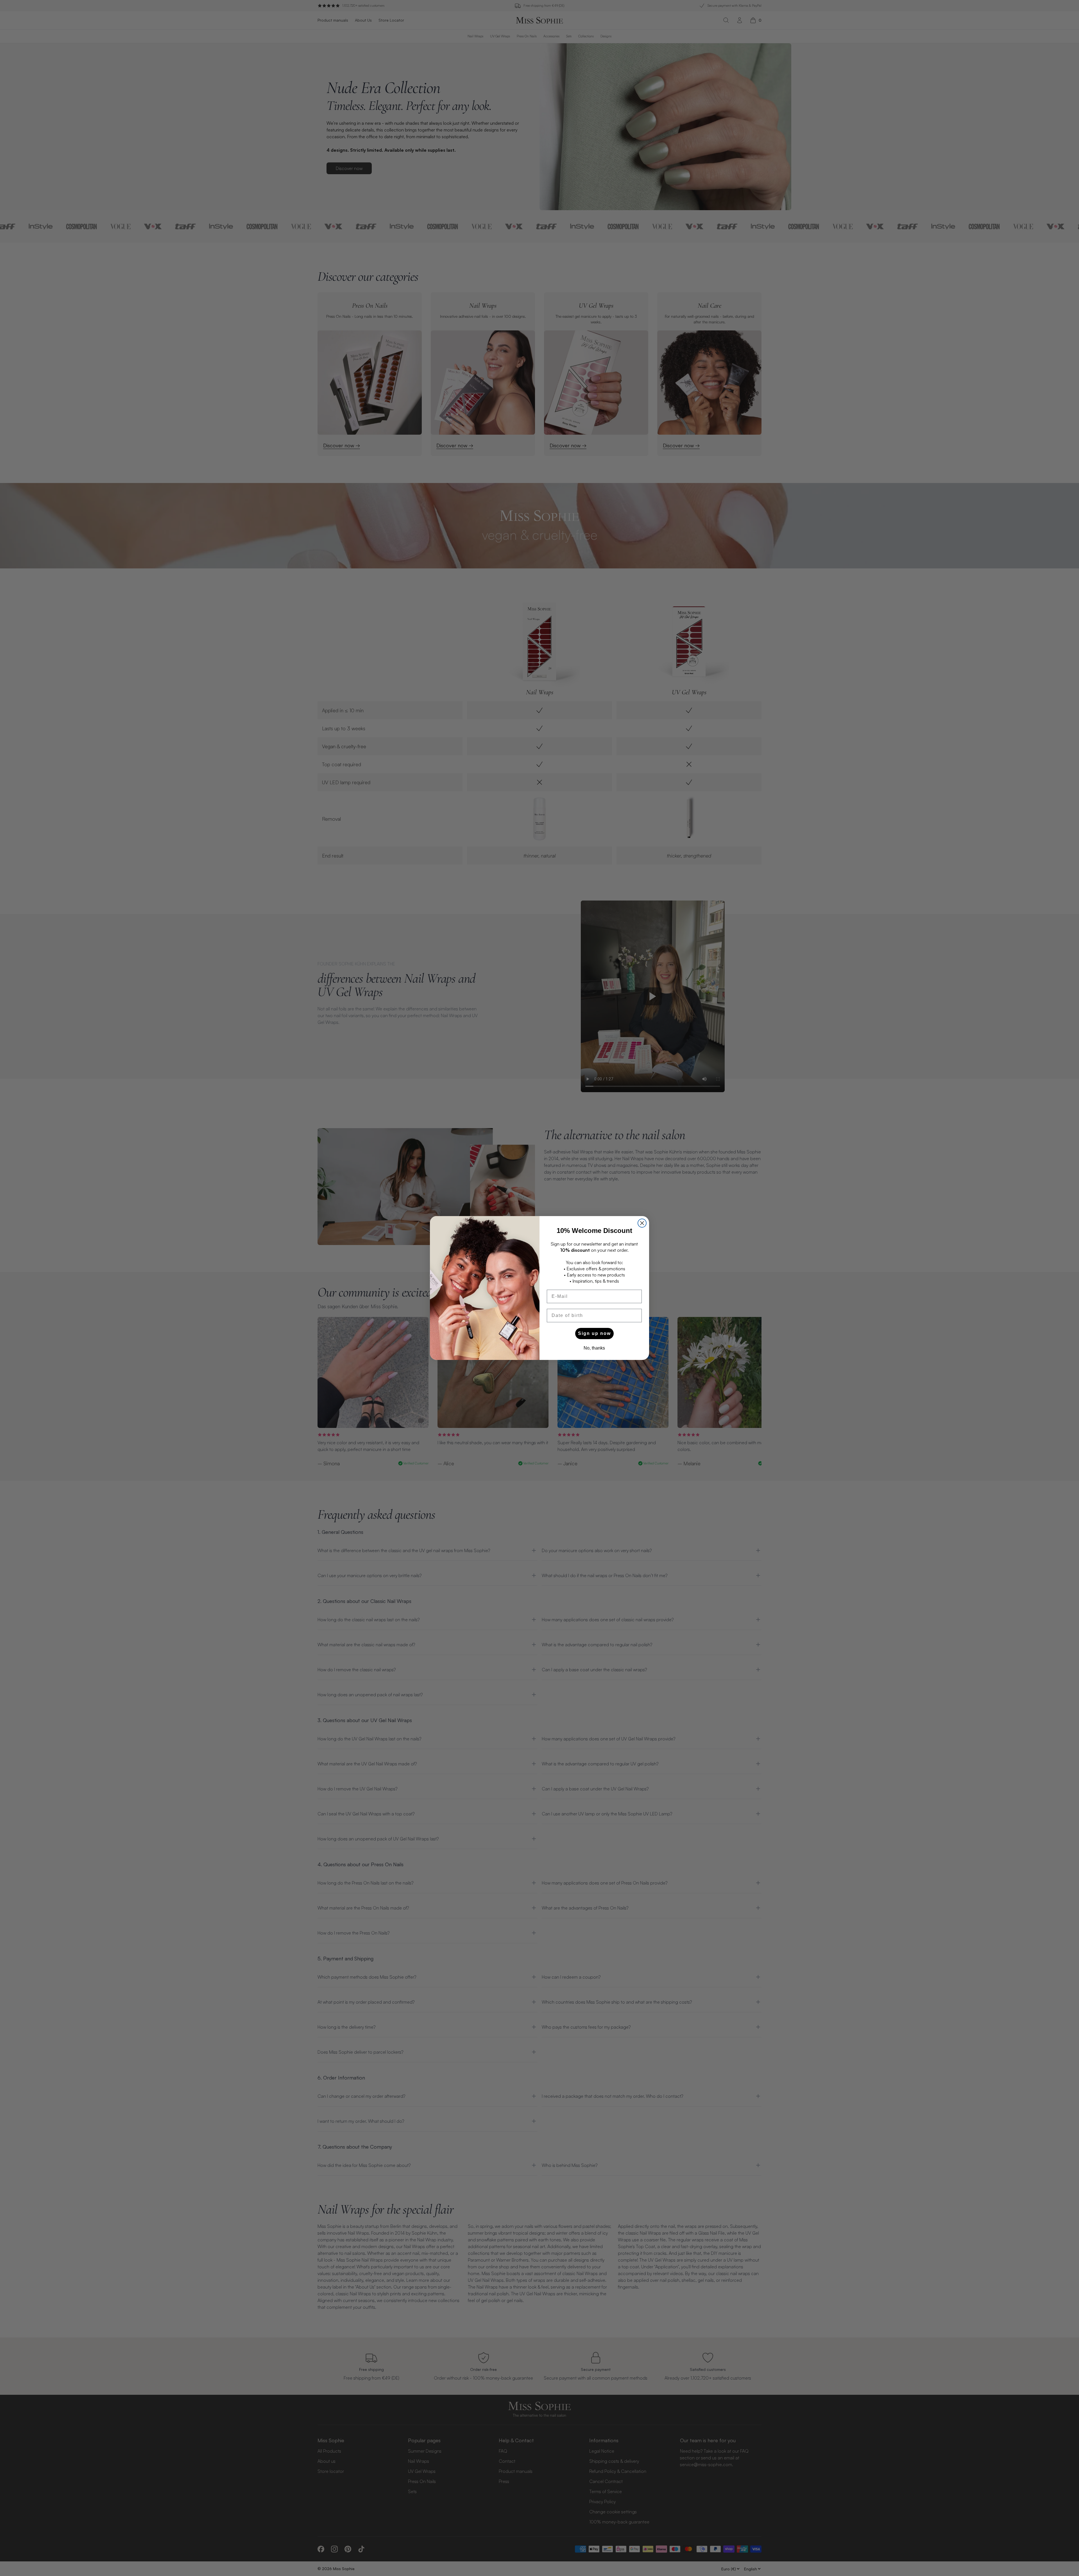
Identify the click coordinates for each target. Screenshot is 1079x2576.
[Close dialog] (642, 1223)
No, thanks (594, 1348)
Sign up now (594, 1333)
